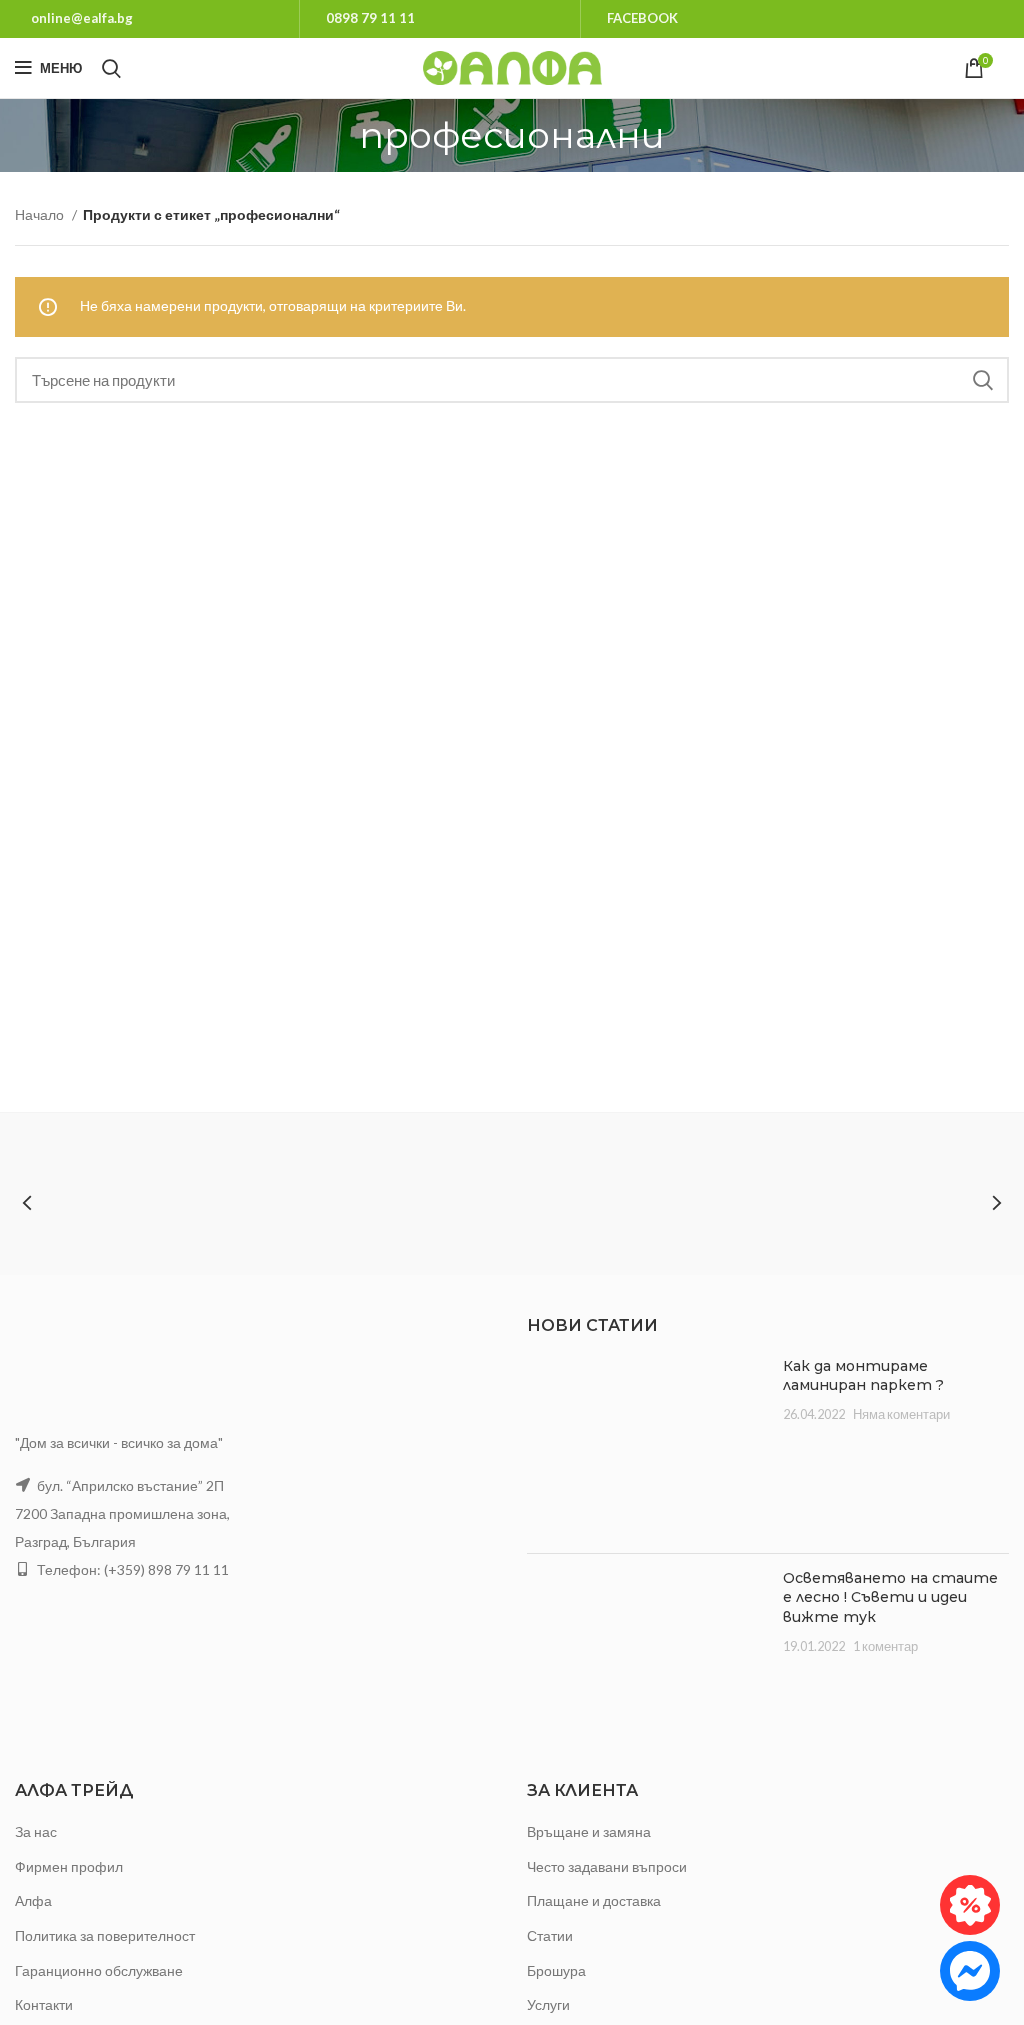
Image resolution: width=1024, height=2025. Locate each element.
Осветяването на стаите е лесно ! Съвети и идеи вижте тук (890, 1597)
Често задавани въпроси (607, 1866)
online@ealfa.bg (82, 18)
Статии (550, 1935)
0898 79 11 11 (370, 18)
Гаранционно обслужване (99, 1970)
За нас (36, 1831)
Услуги (548, 2004)
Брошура (556, 1970)
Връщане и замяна (589, 1831)
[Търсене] (111, 68)
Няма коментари (901, 1414)
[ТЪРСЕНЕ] (982, 380)
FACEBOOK (642, 18)
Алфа (33, 1900)
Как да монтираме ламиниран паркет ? (863, 1376)
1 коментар (885, 1646)
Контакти (44, 2004)
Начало (41, 214)
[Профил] (1009, 68)
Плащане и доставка (594, 1900)
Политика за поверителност (105, 1935)
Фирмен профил (69, 1866)
